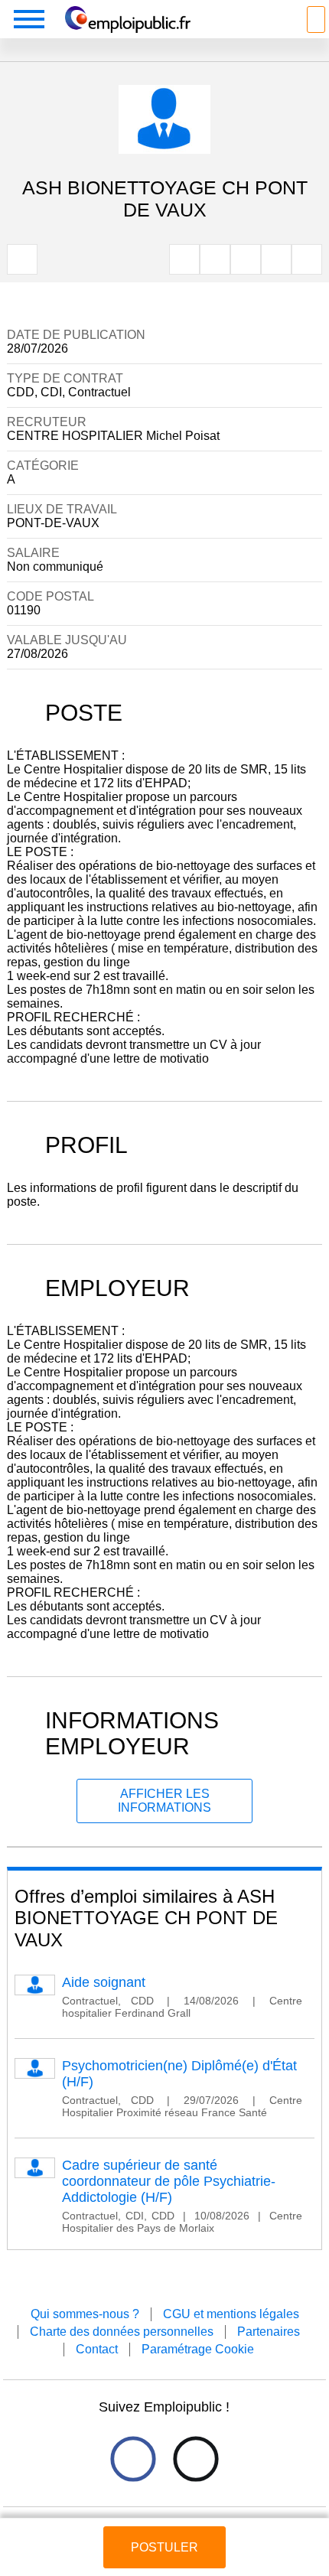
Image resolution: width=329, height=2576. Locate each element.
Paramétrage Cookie (198, 2349)
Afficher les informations (164, 1801)
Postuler (164, 2547)
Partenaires (269, 2332)
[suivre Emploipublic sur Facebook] (133, 2459)
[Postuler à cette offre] (165, 2533)
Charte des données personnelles (122, 2332)
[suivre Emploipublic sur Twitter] (195, 2459)
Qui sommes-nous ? (85, 2314)
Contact (97, 2349)
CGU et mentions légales (231, 2314)
